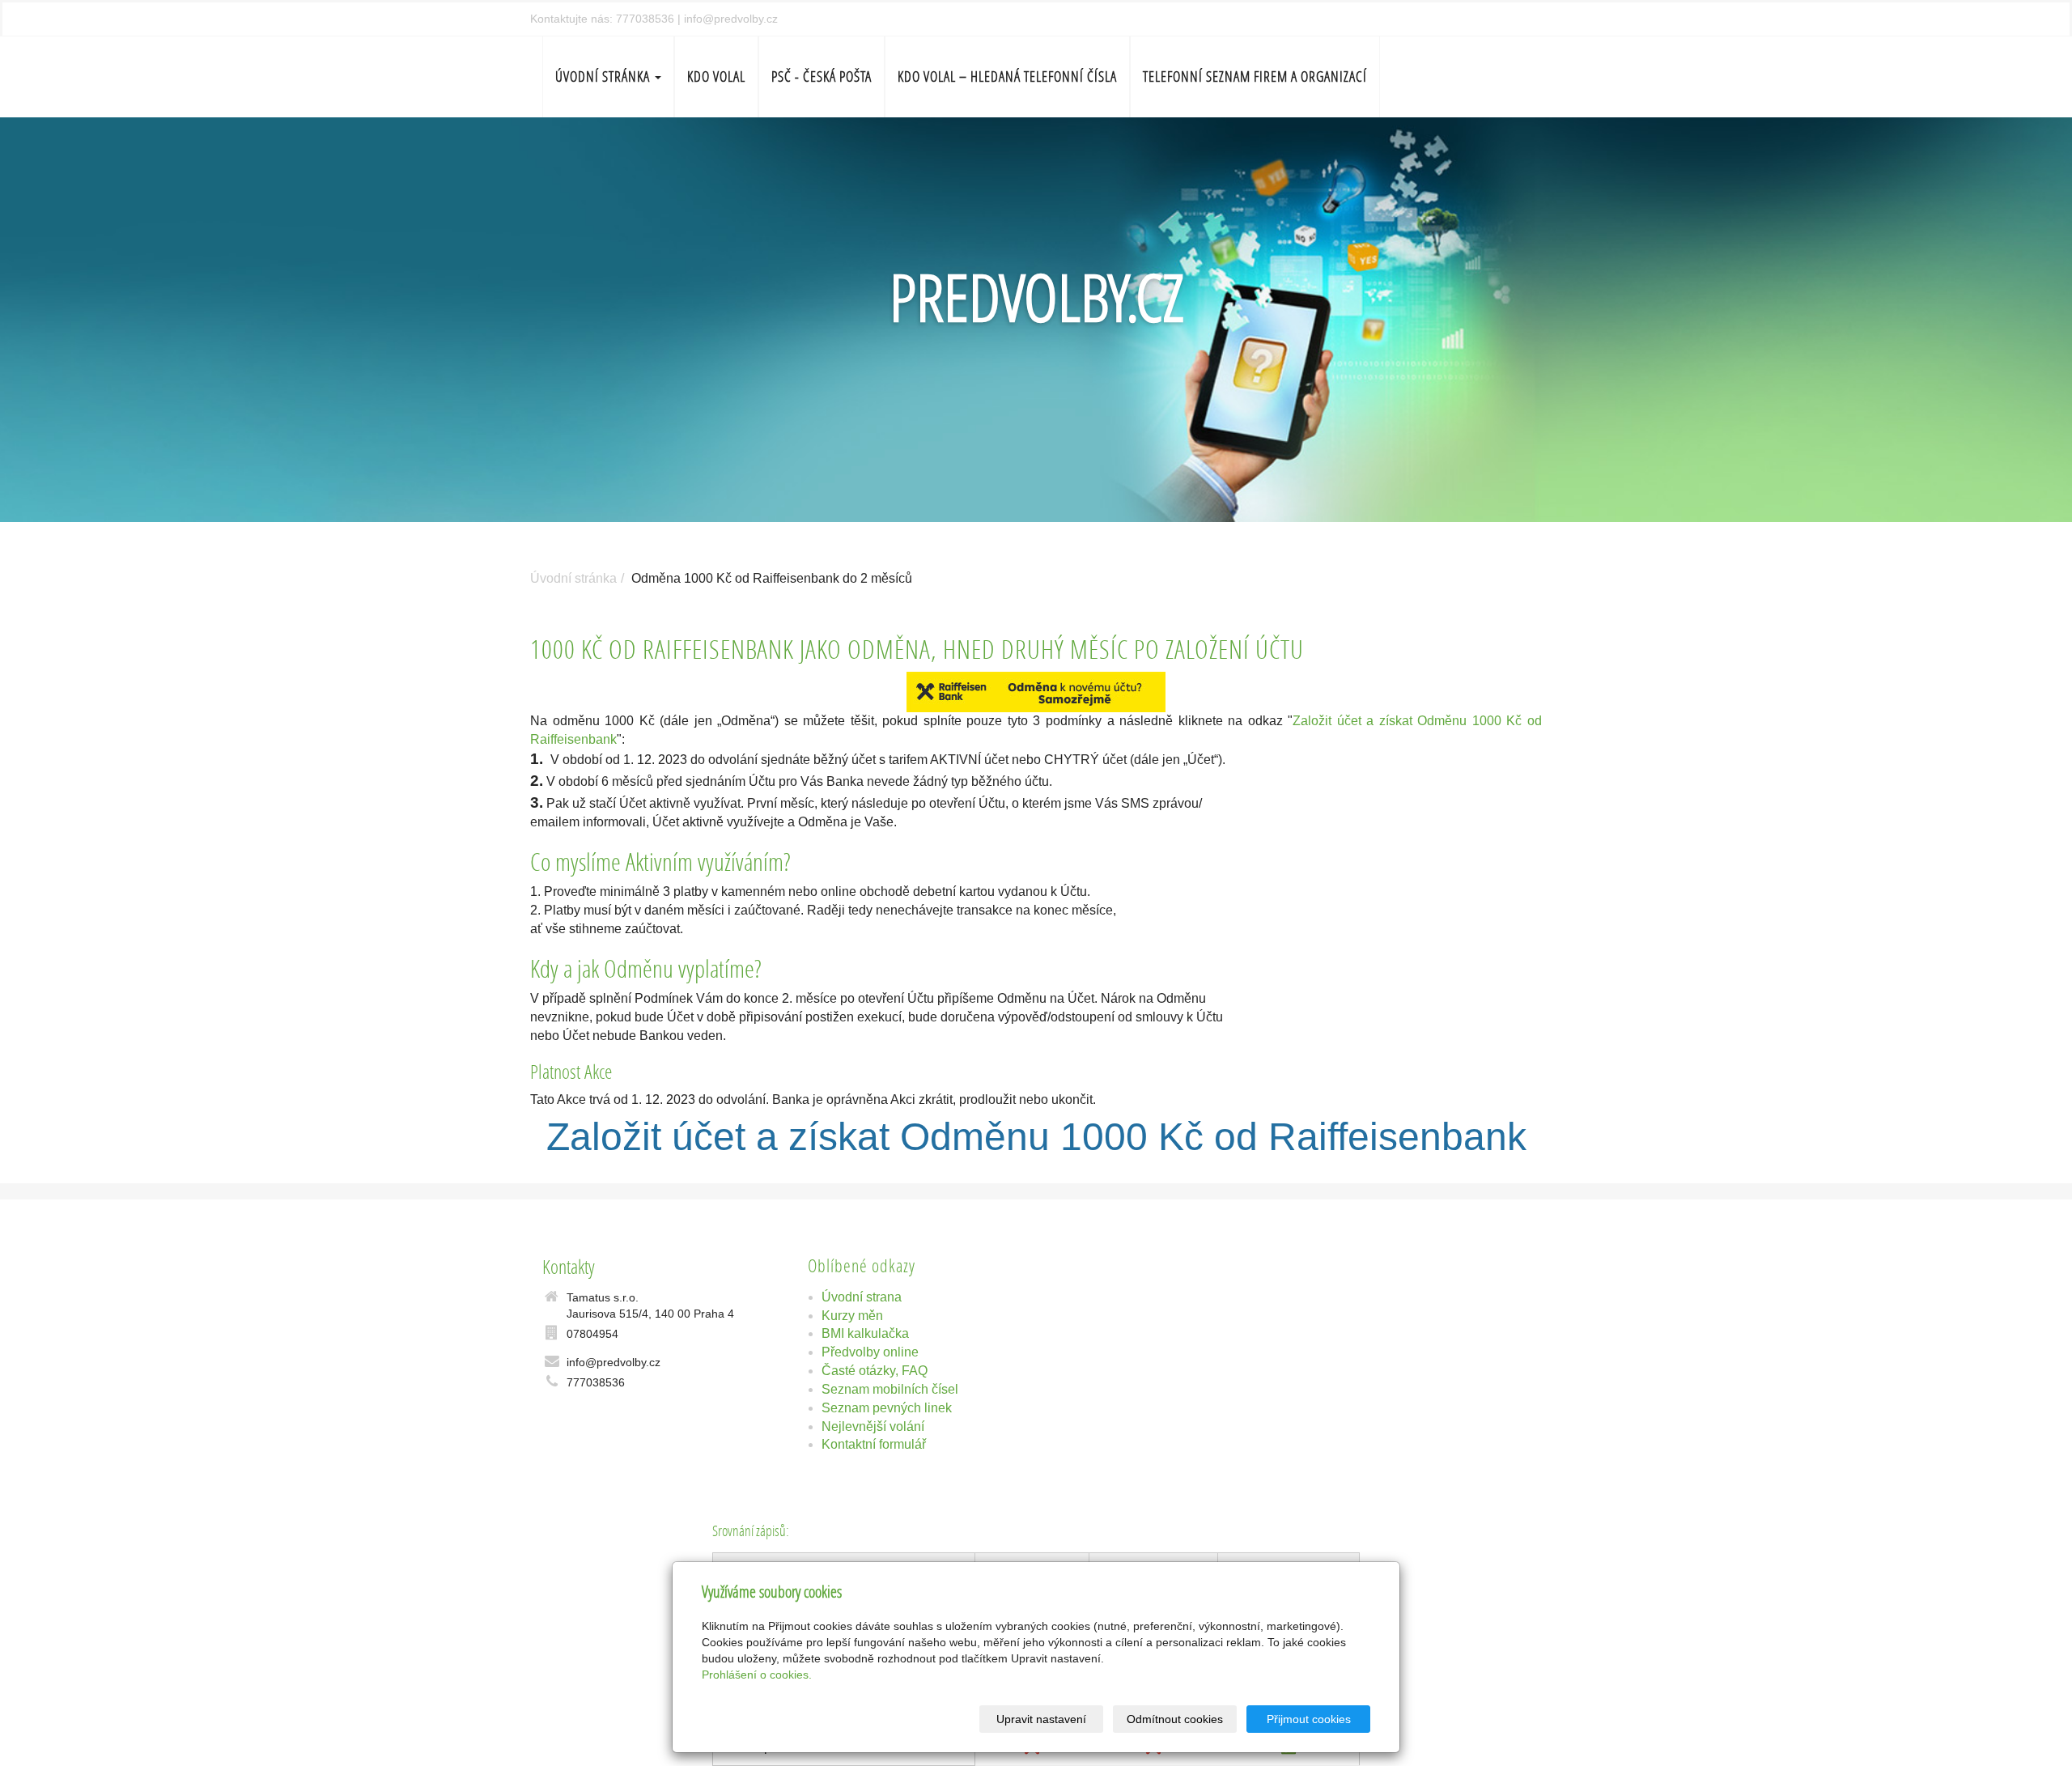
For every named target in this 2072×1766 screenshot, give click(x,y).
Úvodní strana (862, 1297)
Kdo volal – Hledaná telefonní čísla (1007, 76)
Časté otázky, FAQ (875, 1371)
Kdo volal (716, 76)
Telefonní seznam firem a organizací (1255, 76)
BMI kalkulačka (865, 1333)
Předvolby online (870, 1352)
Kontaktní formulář (874, 1444)
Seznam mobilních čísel (890, 1389)
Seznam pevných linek (887, 1408)
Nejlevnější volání (873, 1426)
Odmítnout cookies (1175, 1719)
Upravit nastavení (1041, 1719)
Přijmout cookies (1309, 1719)
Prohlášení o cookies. (757, 1675)
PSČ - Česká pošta (822, 76)
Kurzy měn (852, 1316)
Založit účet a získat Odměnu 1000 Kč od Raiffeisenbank (1036, 1137)
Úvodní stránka (604, 76)
